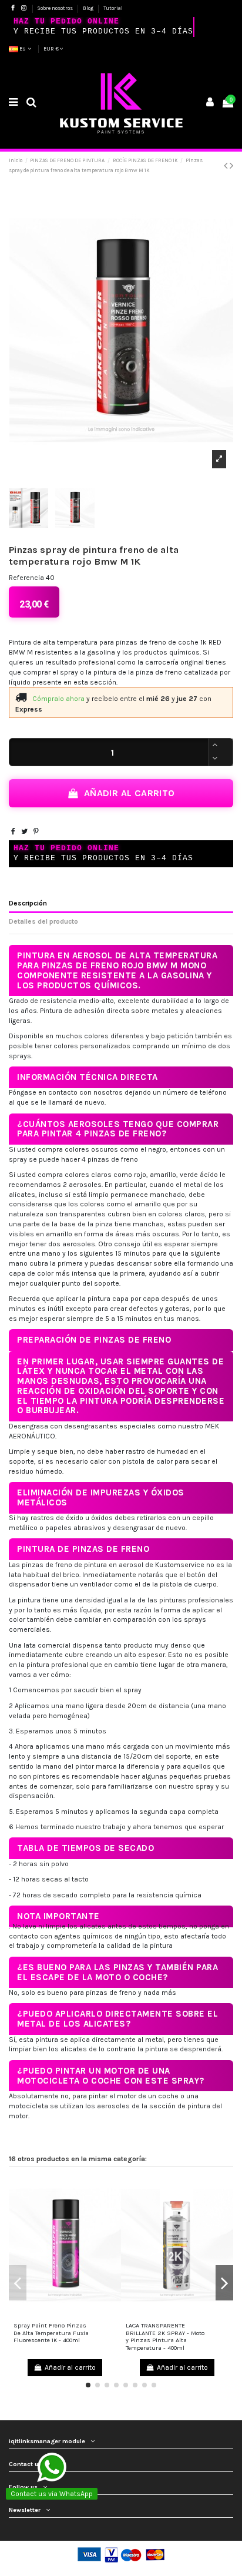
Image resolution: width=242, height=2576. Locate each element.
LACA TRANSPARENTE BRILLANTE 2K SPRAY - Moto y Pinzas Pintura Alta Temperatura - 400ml (165, 2337)
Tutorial (113, 8)
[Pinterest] (36, 831)
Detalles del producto (43, 921)
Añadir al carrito (130, 793)
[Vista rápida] (65, 2315)
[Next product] (231, 166)
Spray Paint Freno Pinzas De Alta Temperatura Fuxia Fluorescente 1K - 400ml (51, 2333)
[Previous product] (227, 166)
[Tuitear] (24, 831)
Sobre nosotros (56, 8)
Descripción (28, 903)
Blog (89, 8)
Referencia (26, 578)
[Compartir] (13, 831)
